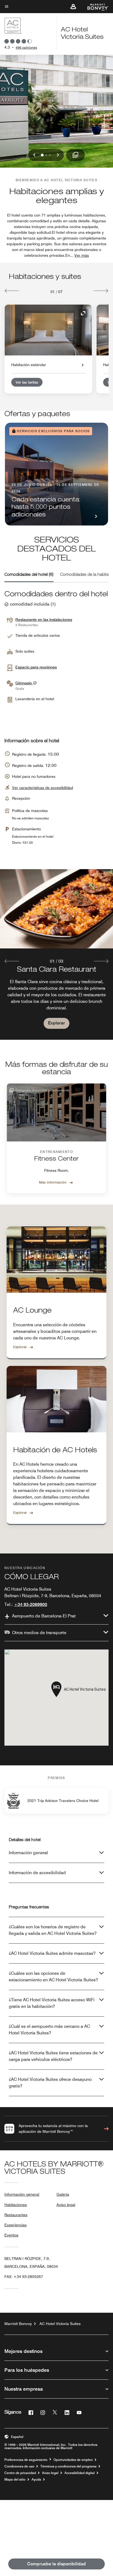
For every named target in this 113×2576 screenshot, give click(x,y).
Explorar (56, 1023)
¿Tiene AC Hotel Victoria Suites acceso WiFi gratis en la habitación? (52, 2003)
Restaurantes (16, 2215)
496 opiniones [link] (26, 47)
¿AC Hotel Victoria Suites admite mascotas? (52, 1953)
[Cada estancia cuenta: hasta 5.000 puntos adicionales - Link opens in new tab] (56, 474)
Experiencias (15, 2225)
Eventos (11, 2235)
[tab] (29, 575)
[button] (73, 7)
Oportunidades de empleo (73, 2460)
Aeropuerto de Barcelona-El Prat (44, 1616)
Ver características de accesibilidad (43, 788)
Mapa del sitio (15, 2479)
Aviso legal (66, 2205)
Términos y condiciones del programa (68, 2466)
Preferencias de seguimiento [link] (26, 2460)
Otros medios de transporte (39, 1633)
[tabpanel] (56, 954)
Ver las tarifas (27, 382)
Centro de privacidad (20, 2473)
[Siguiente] (101, 291)
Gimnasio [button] (24, 683)
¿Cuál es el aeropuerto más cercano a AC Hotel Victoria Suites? (49, 2030)
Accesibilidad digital (80, 2473)
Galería (63, 2194)
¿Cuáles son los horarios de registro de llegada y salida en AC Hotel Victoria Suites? (53, 1930)
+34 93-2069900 (31, 1604)
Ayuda (36, 2479)
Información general (28, 1853)
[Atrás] (12, 291)
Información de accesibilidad (37, 1873)
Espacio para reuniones (36, 667)
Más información (53, 1182)
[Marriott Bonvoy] (95, 7)
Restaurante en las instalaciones (44, 620)
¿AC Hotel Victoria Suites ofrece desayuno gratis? (50, 2083)
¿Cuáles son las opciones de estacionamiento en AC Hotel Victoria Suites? (53, 1977)
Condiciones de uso (19, 2466)
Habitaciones (16, 2205)
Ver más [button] (82, 255)
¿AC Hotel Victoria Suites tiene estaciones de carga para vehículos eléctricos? (53, 2056)
